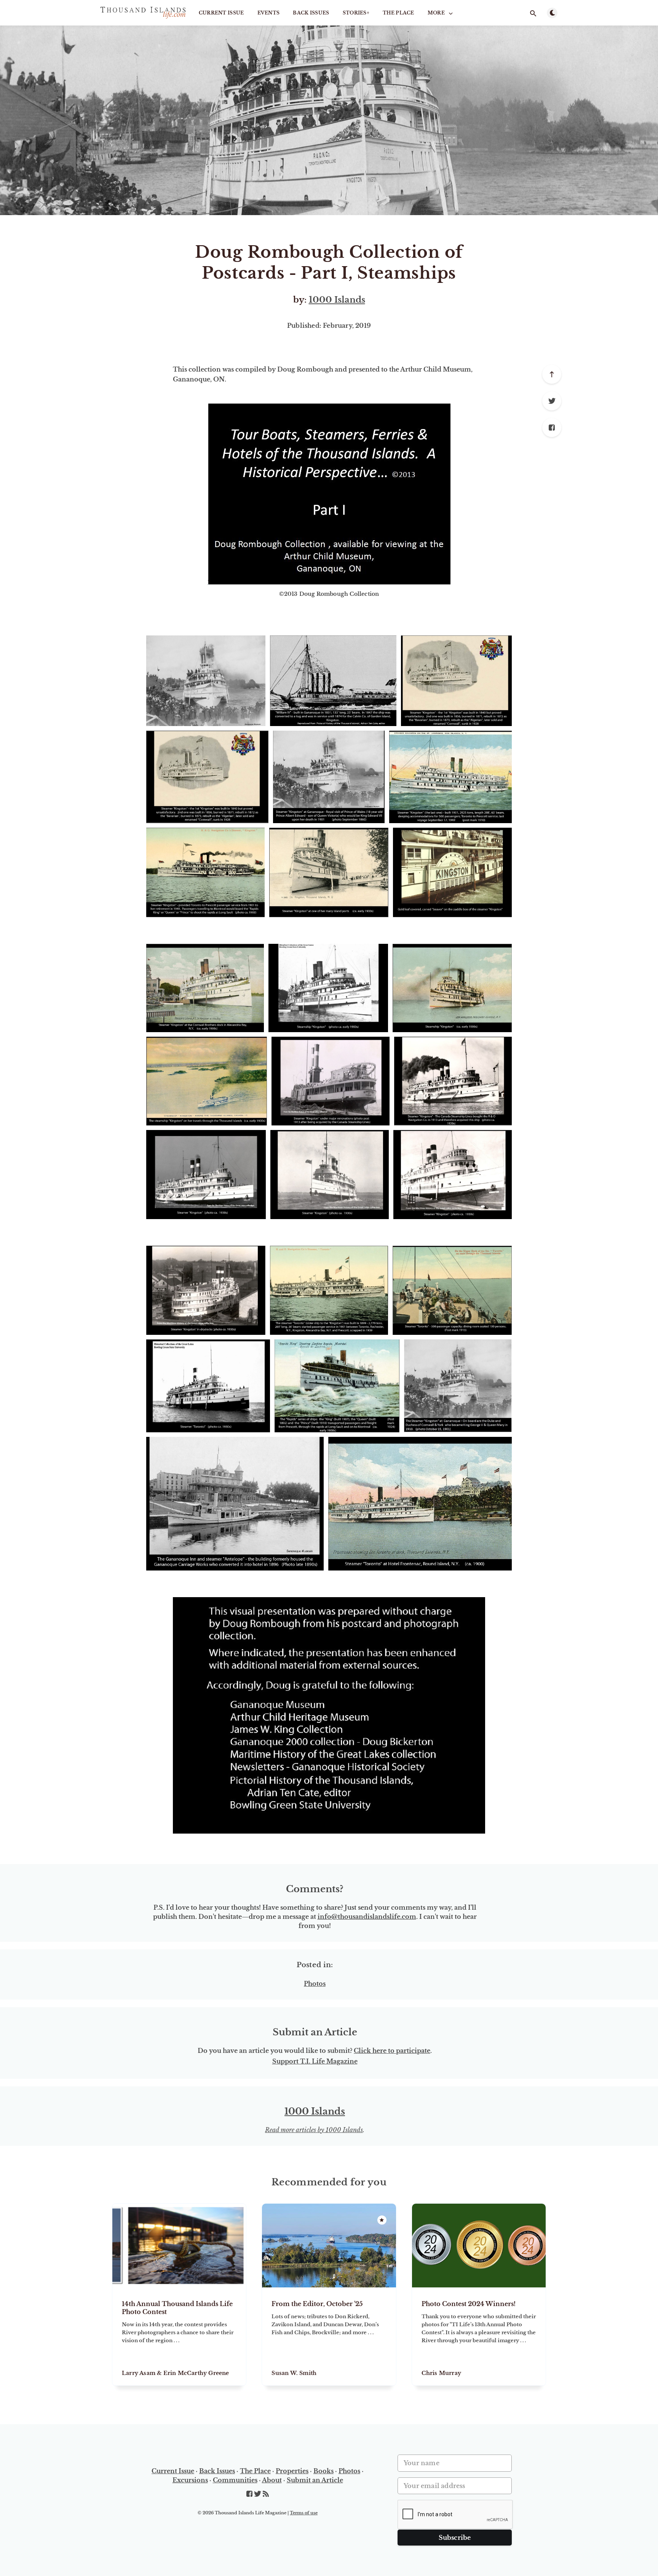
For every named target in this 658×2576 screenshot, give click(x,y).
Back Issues (311, 13)
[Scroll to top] (552, 374)
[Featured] (382, 2220)
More (436, 13)
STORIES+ (356, 13)
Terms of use (304, 2513)
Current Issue (221, 13)
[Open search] (533, 13)
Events (269, 13)
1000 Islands (337, 300)
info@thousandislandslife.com (367, 1917)
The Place (398, 13)
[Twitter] (552, 401)
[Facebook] (552, 428)
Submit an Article (315, 2480)
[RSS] (266, 2494)
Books (323, 2471)
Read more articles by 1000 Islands (314, 2130)
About (272, 2480)
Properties (292, 2471)
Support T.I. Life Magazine (315, 2061)
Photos (315, 1984)
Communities (235, 2480)
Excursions (190, 2480)
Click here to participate (392, 2051)
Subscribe (455, 2538)
